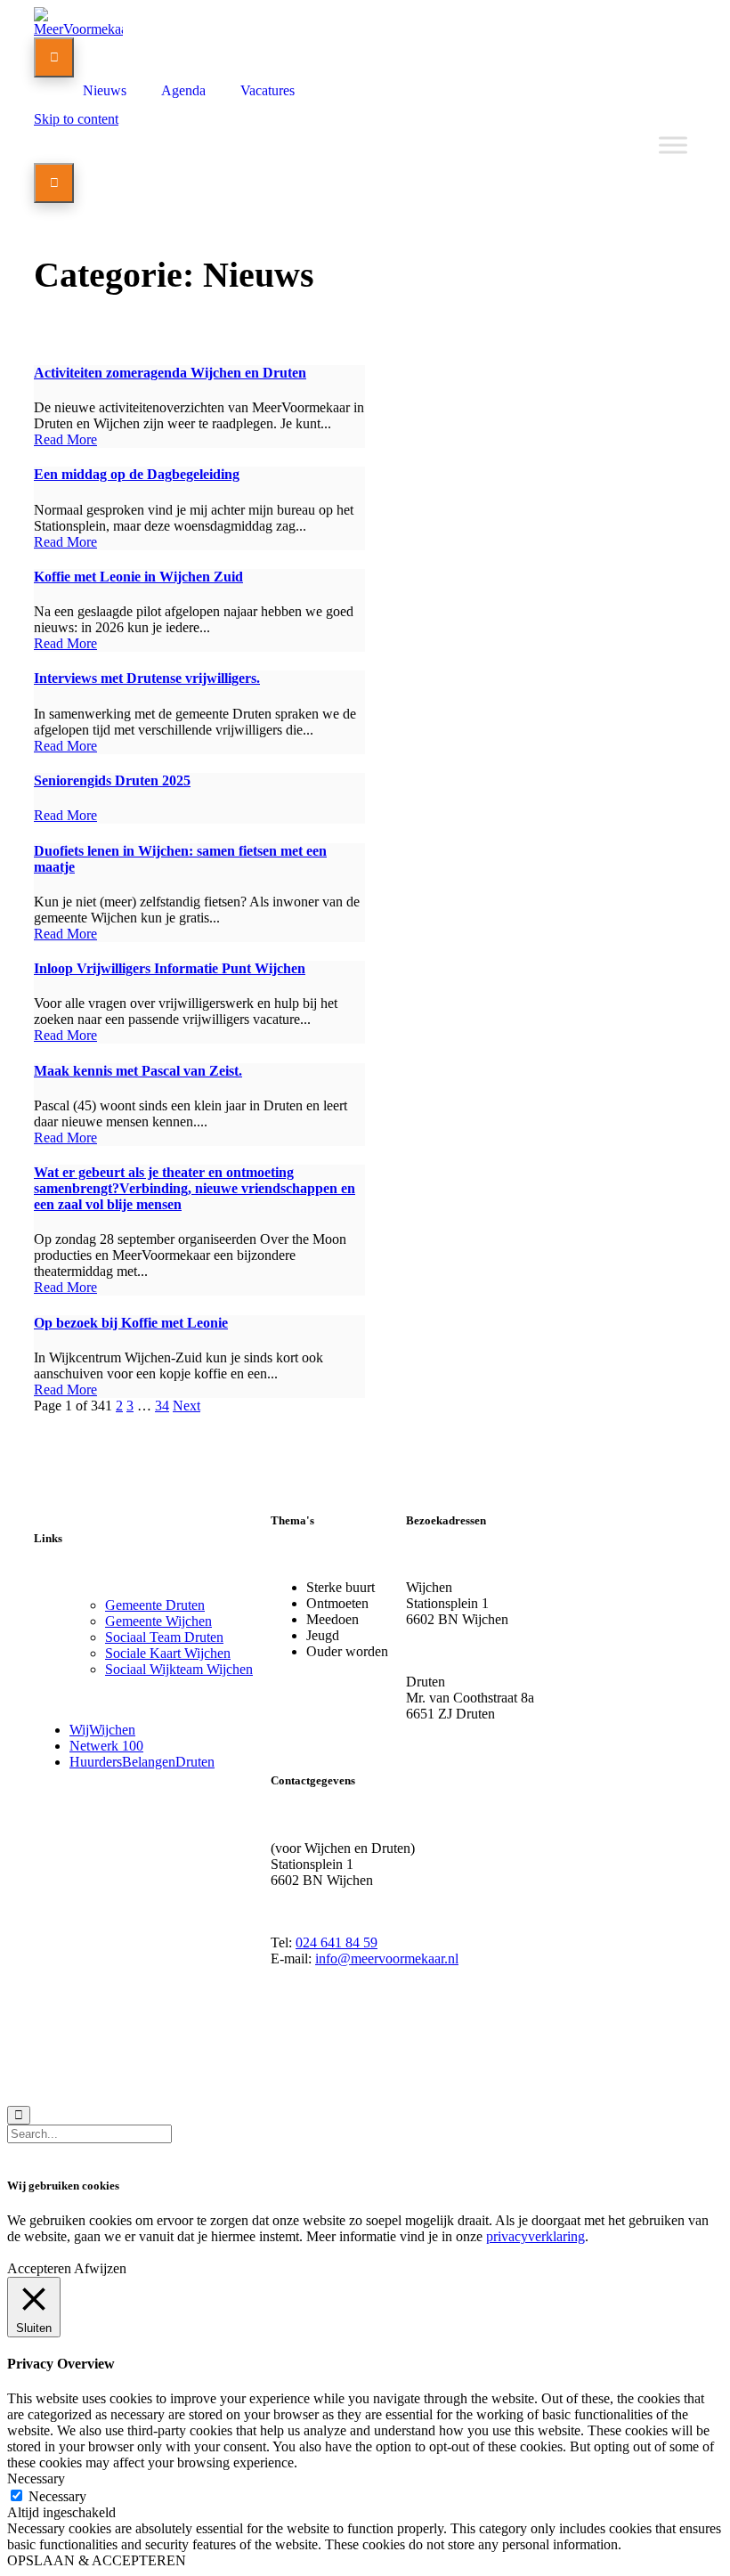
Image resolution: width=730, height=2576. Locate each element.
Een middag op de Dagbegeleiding (137, 474)
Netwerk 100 (106, 1746)
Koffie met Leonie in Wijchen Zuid (138, 577)
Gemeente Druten (155, 1605)
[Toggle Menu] (673, 145)
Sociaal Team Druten (164, 1637)
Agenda (183, 90)
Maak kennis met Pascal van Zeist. (138, 1071)
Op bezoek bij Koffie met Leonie (131, 1323)
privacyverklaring (535, 2236)
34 (162, 1406)
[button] (65, 439)
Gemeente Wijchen (158, 1621)
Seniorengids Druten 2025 (112, 780)
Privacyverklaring (186, 2058)
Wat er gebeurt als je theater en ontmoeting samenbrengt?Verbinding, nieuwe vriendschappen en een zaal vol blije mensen (195, 1188)
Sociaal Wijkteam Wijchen (179, 1669)
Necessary (57, 2496)
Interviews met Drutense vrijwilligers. (147, 678)
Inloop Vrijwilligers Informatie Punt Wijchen (170, 968)
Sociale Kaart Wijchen (168, 1653)
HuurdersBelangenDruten (142, 1762)
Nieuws (105, 90)
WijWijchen (102, 1730)
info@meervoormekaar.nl (387, 1958)
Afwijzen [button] (100, 2268)
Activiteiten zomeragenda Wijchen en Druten (170, 373)
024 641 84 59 (337, 1942)
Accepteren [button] (39, 2268)
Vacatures (268, 90)
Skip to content (76, 119)
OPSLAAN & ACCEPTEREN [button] (97, 2560)
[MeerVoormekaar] (78, 29)
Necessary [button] (36, 2478)
